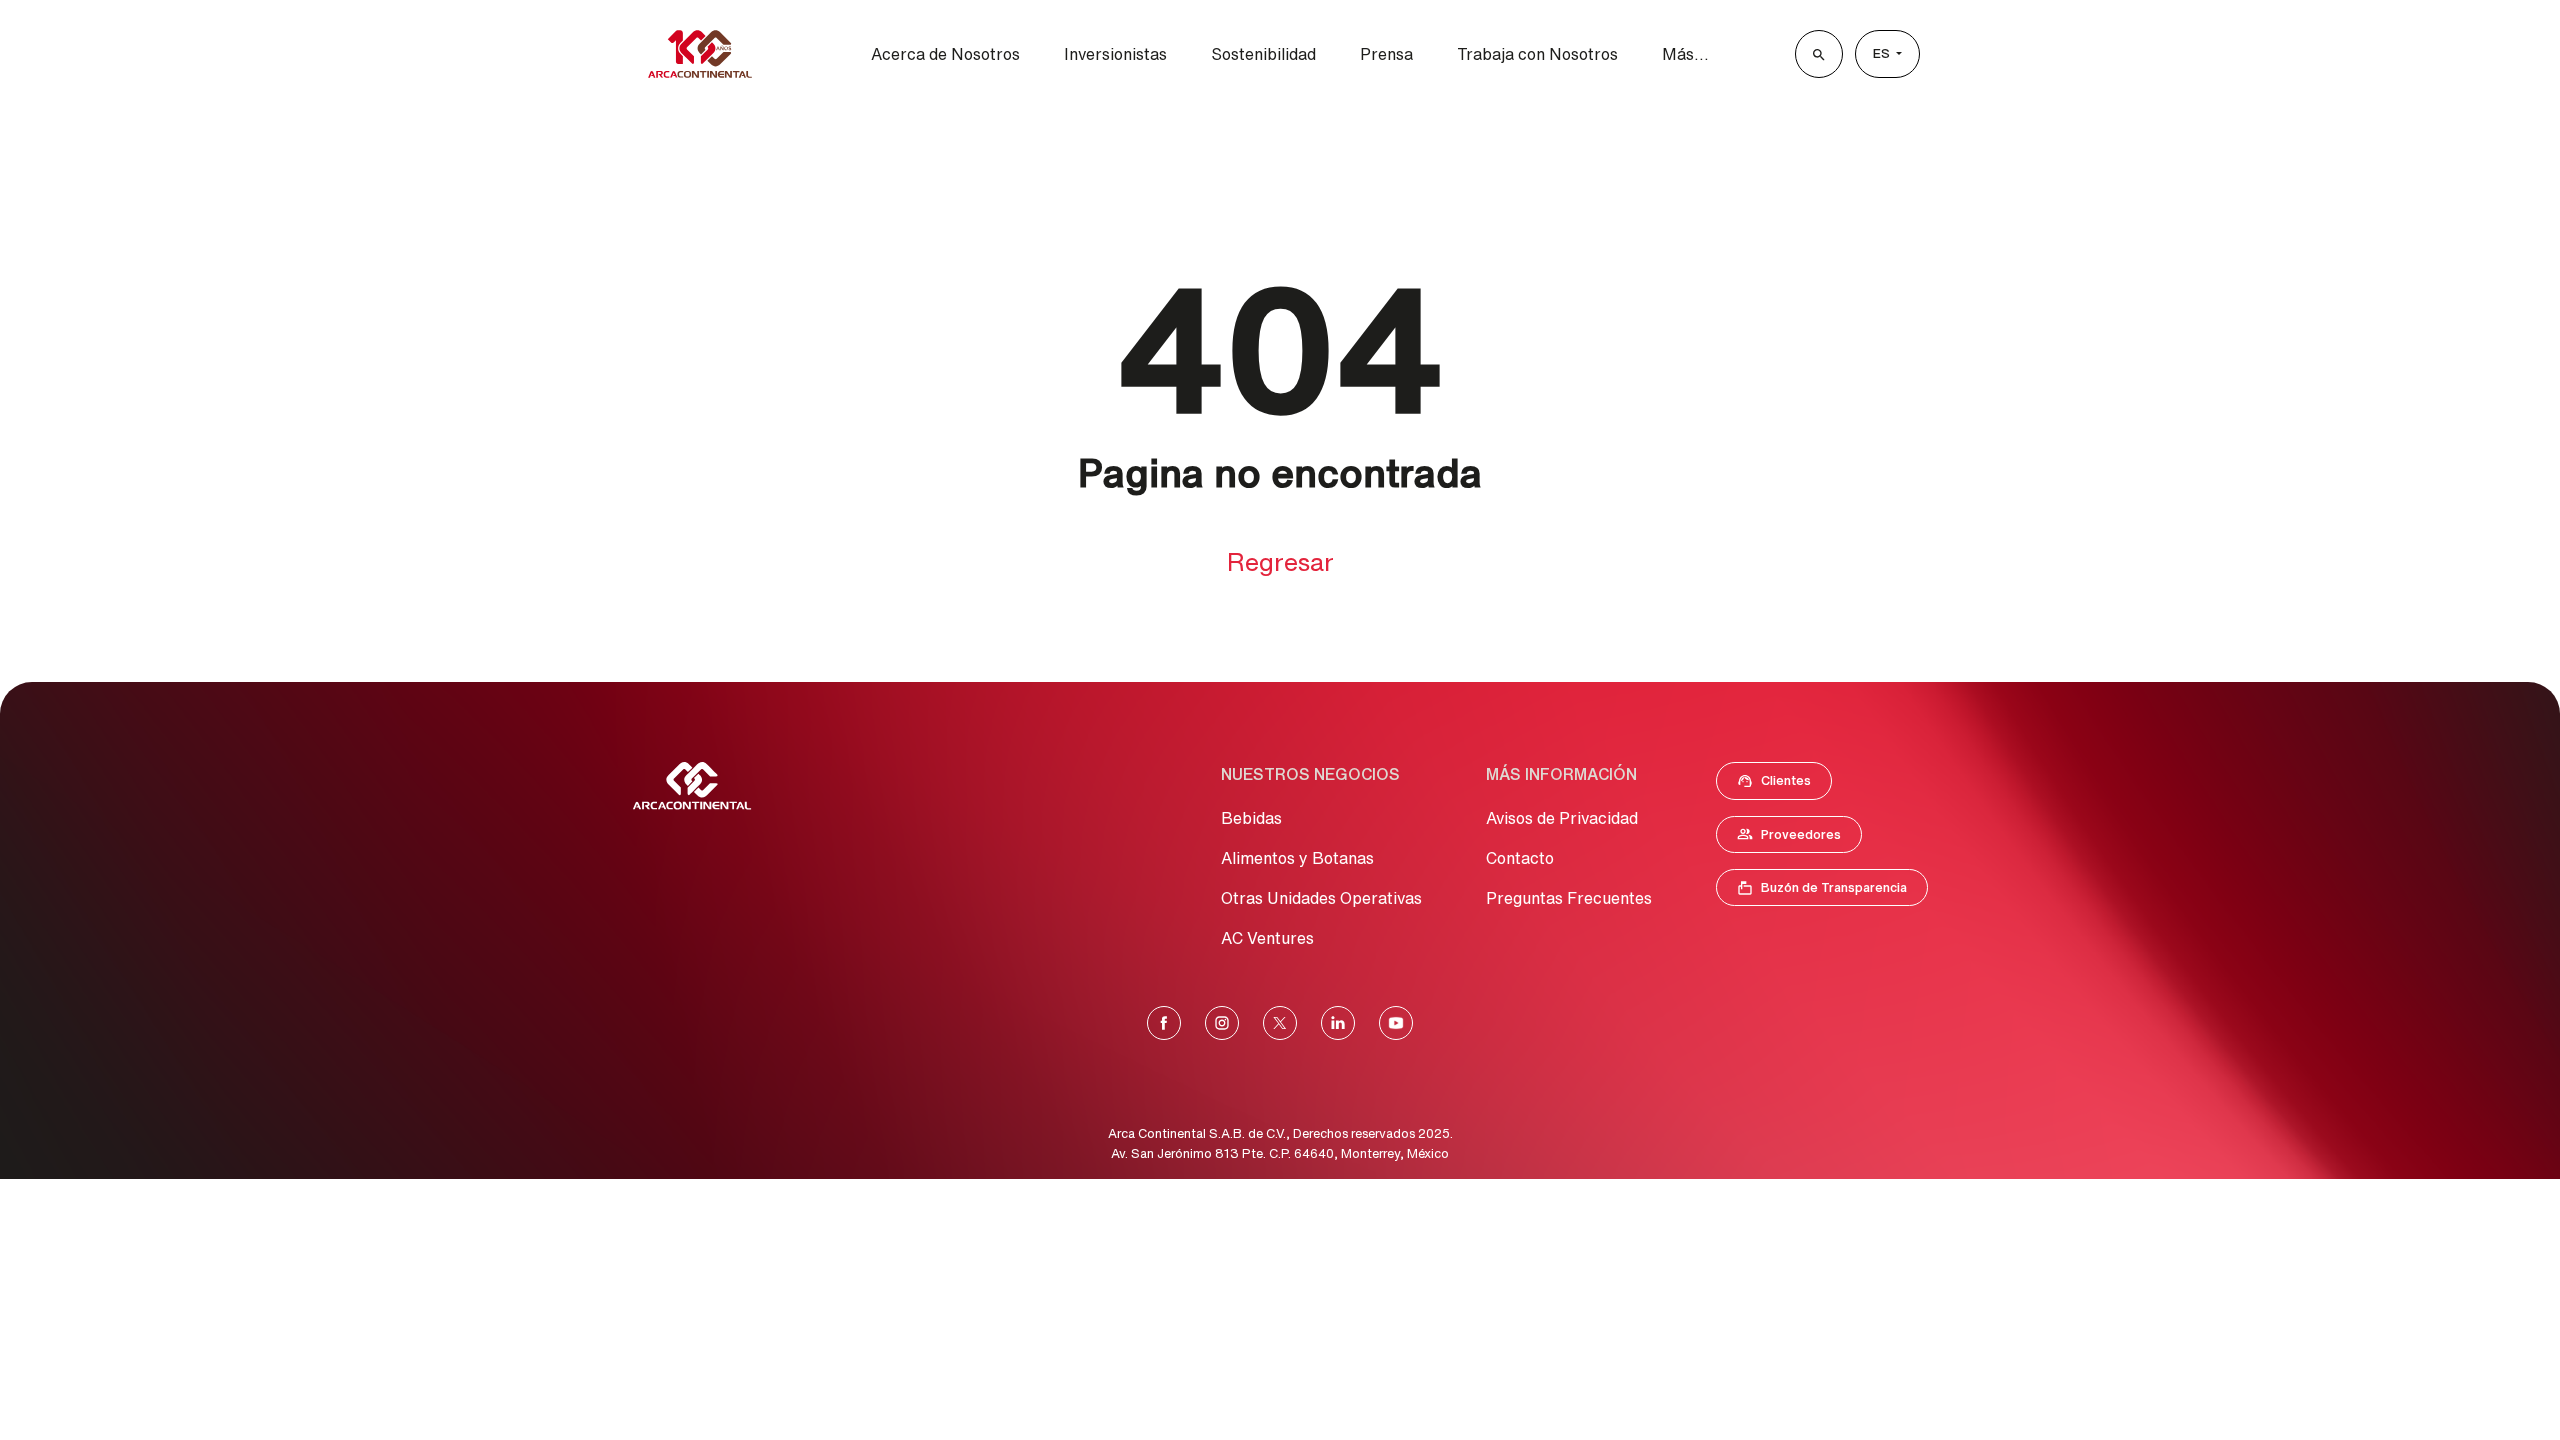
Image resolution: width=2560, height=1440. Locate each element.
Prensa (1386, 54)
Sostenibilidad (1263, 54)
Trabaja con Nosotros (1537, 54)
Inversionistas (1115, 54)
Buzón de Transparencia (1832, 892)
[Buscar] (1819, 54)
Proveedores (1799, 839)
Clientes (1780, 785)
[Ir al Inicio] (692, 786)
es (1883, 53)
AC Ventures (1267, 938)
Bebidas (1251, 818)
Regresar (1280, 561)
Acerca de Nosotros (945, 54)
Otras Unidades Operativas (1321, 898)
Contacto (1520, 858)
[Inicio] (700, 54)
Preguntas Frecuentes (1569, 898)
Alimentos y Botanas (1297, 858)
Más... (1685, 54)
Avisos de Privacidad (1562, 818)
